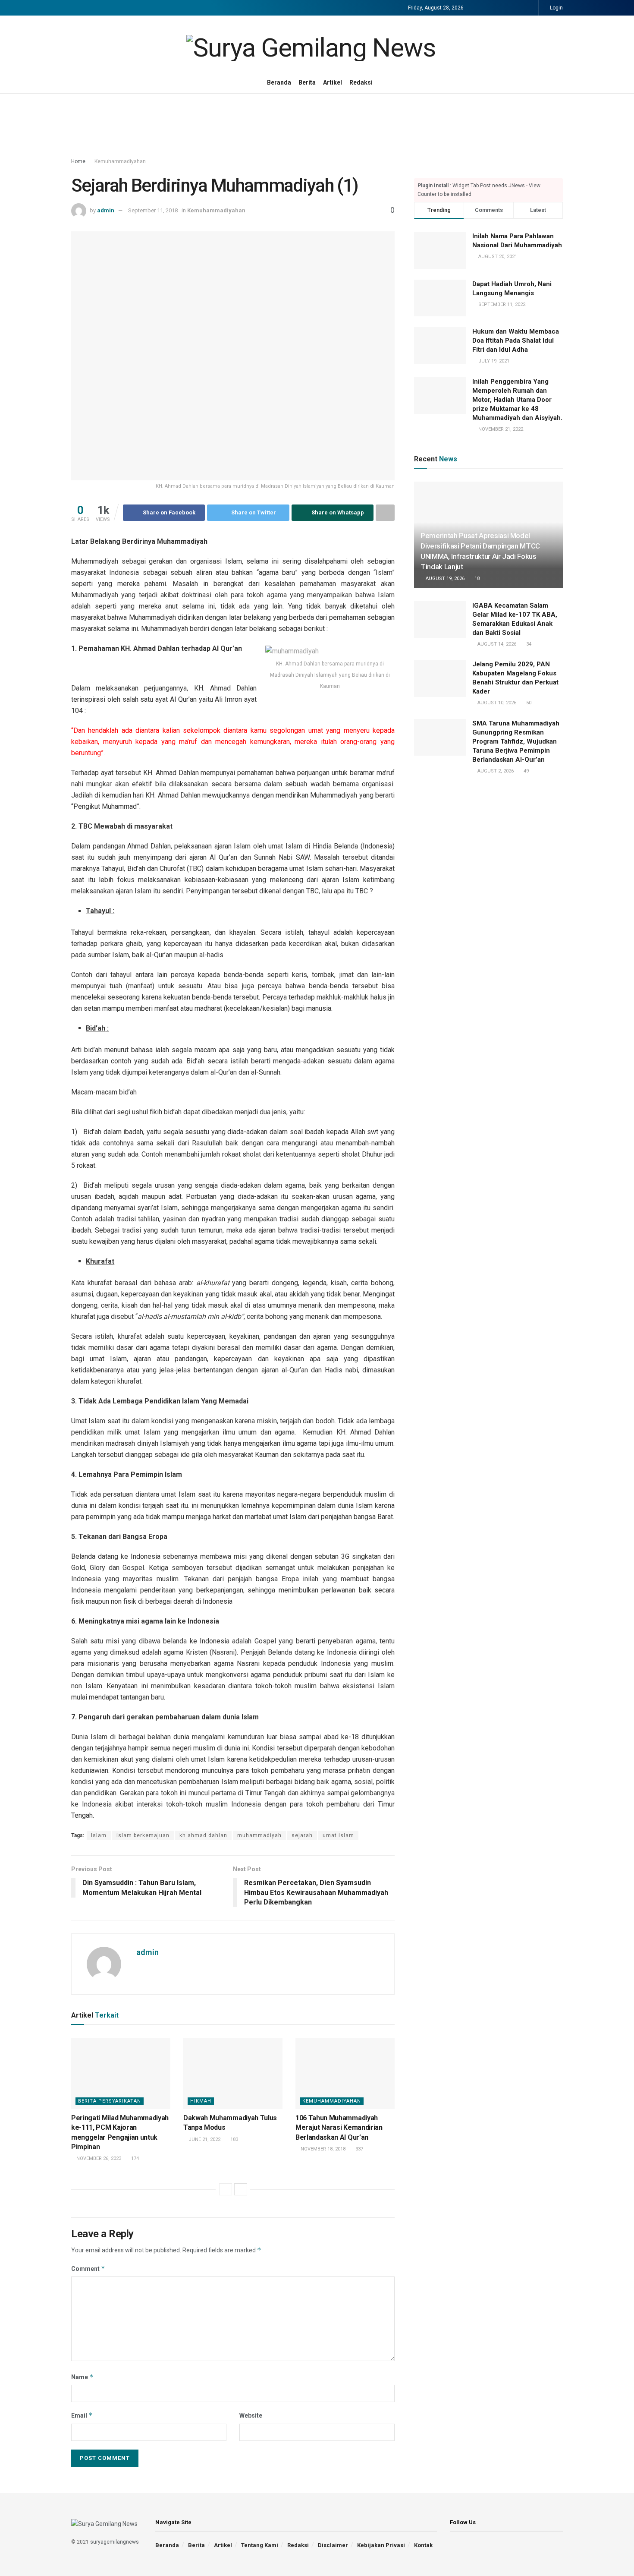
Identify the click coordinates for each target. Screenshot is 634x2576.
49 (526, 771)
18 (476, 579)
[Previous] (226, 2189)
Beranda (279, 82)
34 (528, 644)
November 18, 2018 (322, 2149)
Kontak (423, 2545)
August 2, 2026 (495, 771)
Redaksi (361, 82)
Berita (307, 82)
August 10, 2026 (496, 703)
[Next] (241, 2189)
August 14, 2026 (496, 644)
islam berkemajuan (143, 1835)
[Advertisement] (317, 126)
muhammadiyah (259, 1835)
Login (556, 8)
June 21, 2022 (204, 2139)
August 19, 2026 (444, 579)
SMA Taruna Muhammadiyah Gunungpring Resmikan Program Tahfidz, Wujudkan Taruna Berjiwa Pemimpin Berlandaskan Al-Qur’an (516, 741)
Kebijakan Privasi (381, 2545)
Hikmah (201, 2101)
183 (234, 2139)
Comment (88, 2269)
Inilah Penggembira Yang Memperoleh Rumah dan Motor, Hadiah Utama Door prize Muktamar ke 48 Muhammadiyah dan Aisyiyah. (517, 400)
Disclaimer (333, 2545)
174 (134, 2158)
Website (251, 2415)
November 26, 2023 (98, 2158)
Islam (99, 1835)
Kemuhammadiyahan (120, 161)
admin (106, 210)
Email (82, 2415)
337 (359, 2149)
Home (78, 161)
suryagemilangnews (115, 2542)
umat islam (338, 1835)
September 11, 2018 (153, 210)
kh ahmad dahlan (203, 1835)
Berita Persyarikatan (110, 2101)
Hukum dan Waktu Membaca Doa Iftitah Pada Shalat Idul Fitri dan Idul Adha (516, 341)
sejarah (302, 1835)
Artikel (333, 82)
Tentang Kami (260, 2545)
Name (82, 2377)
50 (528, 703)
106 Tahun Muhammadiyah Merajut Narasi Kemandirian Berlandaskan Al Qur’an (339, 2128)
